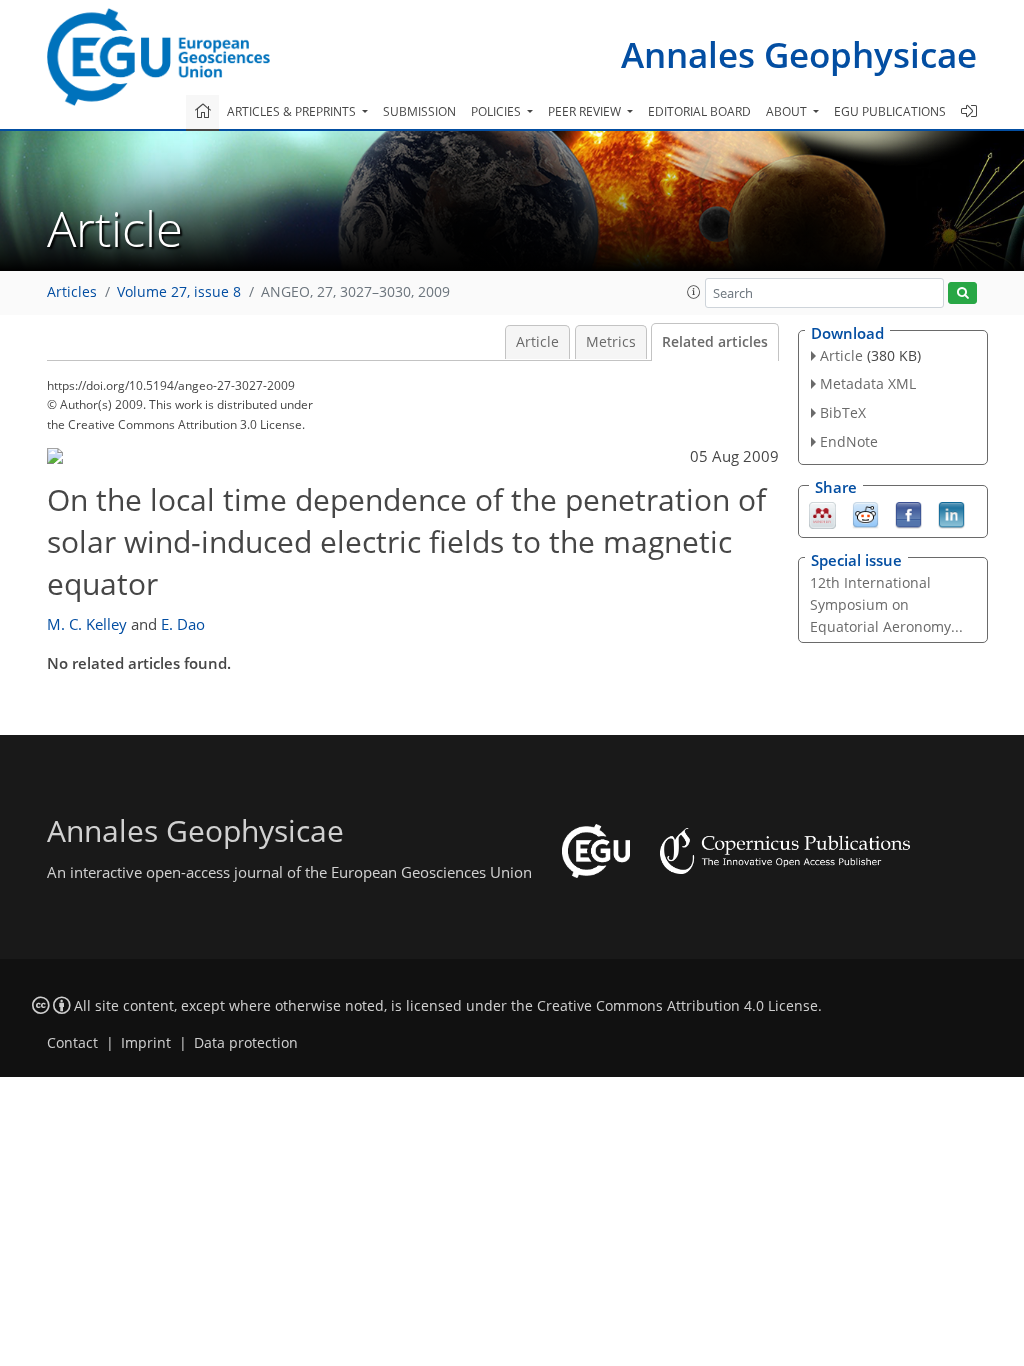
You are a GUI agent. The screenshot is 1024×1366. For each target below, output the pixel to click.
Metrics (611, 342)
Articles (72, 292)
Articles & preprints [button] (293, 111)
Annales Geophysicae (799, 54)
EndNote (849, 441)
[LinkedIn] (951, 513)
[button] (694, 292)
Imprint (146, 1043)
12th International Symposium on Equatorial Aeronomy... (886, 604)
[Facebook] (908, 513)
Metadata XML (868, 383)
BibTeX (843, 412)
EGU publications (890, 111)
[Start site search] (962, 293)
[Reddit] (865, 513)
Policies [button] (497, 111)
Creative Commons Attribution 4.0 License (677, 1006)
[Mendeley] (822, 513)
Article (537, 342)
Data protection (246, 1043)
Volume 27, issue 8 (179, 292)
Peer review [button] (586, 111)
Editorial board (699, 111)
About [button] (788, 111)
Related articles (715, 342)
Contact (72, 1043)
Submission (419, 111)
